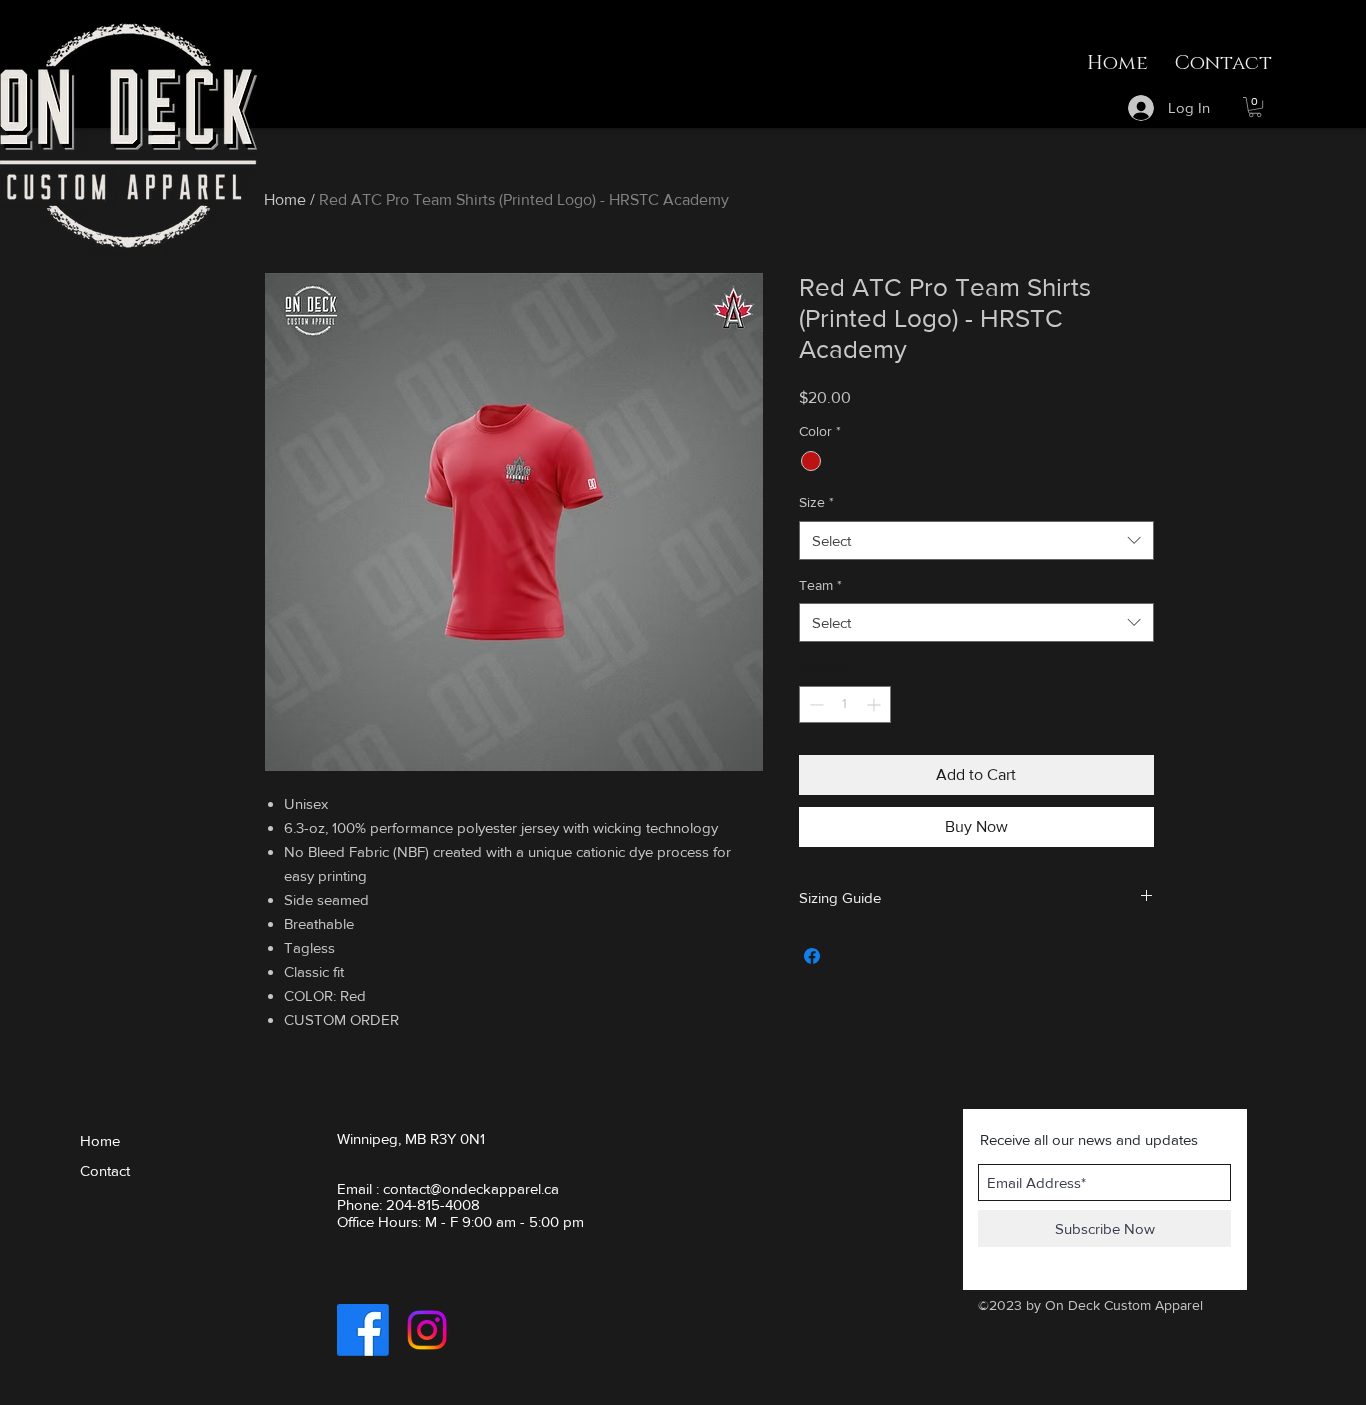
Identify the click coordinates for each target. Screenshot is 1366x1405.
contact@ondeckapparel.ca (471, 1188)
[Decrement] (814, 704)
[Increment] (875, 704)
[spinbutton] (845, 704)
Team (820, 585)
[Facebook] (363, 1330)
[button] (1255, 107)
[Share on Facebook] (812, 956)
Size (816, 502)
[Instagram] (427, 1330)
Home (285, 199)
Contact (105, 1170)
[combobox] (976, 540)
